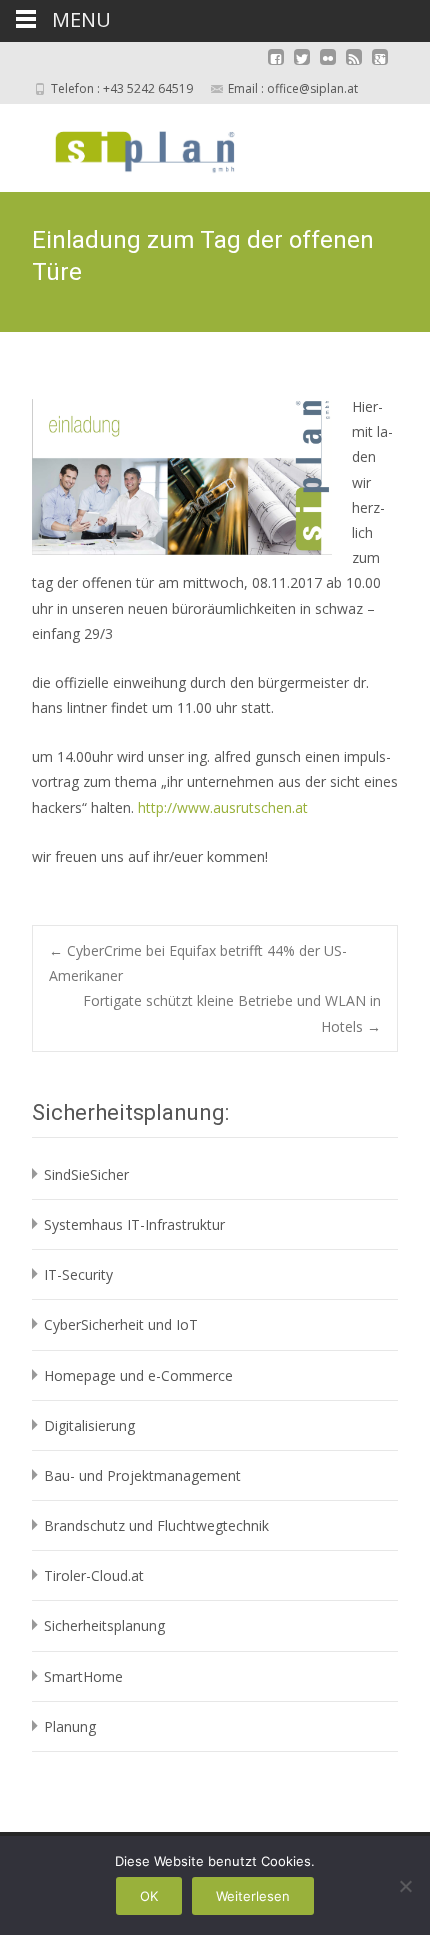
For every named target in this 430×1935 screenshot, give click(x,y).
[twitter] (302, 66)
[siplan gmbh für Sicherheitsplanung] (127, 144)
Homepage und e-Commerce (138, 1375)
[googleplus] (380, 66)
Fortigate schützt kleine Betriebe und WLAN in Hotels (232, 1013)
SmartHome (83, 1676)
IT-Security (78, 1274)
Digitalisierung (89, 1425)
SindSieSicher (86, 1174)
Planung (70, 1726)
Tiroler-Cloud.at (94, 1575)
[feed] (354, 66)
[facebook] (276, 66)
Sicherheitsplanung (104, 1625)
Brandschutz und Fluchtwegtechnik (156, 1525)
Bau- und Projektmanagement (142, 1475)
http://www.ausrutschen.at (223, 807)
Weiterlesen (253, 1896)
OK (149, 1896)
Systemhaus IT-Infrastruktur (134, 1224)
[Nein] (405, 1886)
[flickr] (328, 66)
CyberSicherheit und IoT (121, 1324)
